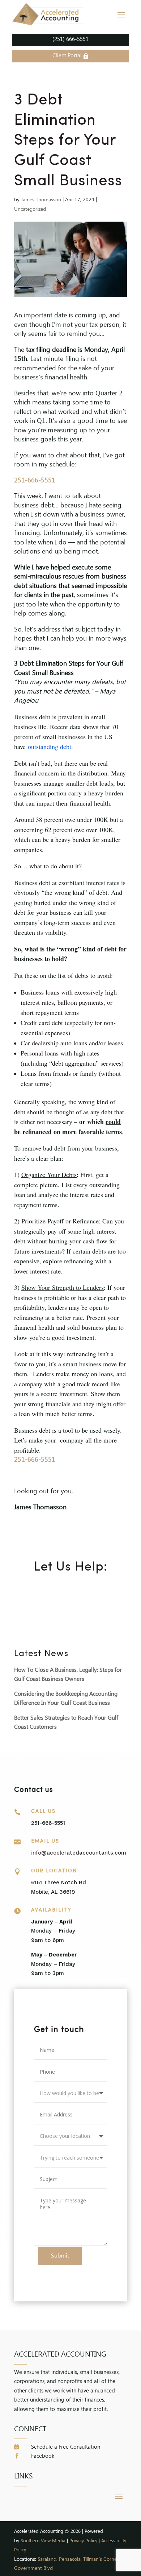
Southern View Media (43, 2541)
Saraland (47, 2559)
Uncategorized (30, 209)
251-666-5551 (35, 481)
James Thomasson (41, 200)
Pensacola (70, 2559)
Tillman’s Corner (101, 2559)
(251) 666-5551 (70, 40)
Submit (60, 2256)
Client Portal (67, 56)
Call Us (43, 1812)
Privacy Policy (83, 2541)
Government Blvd (33, 2569)
